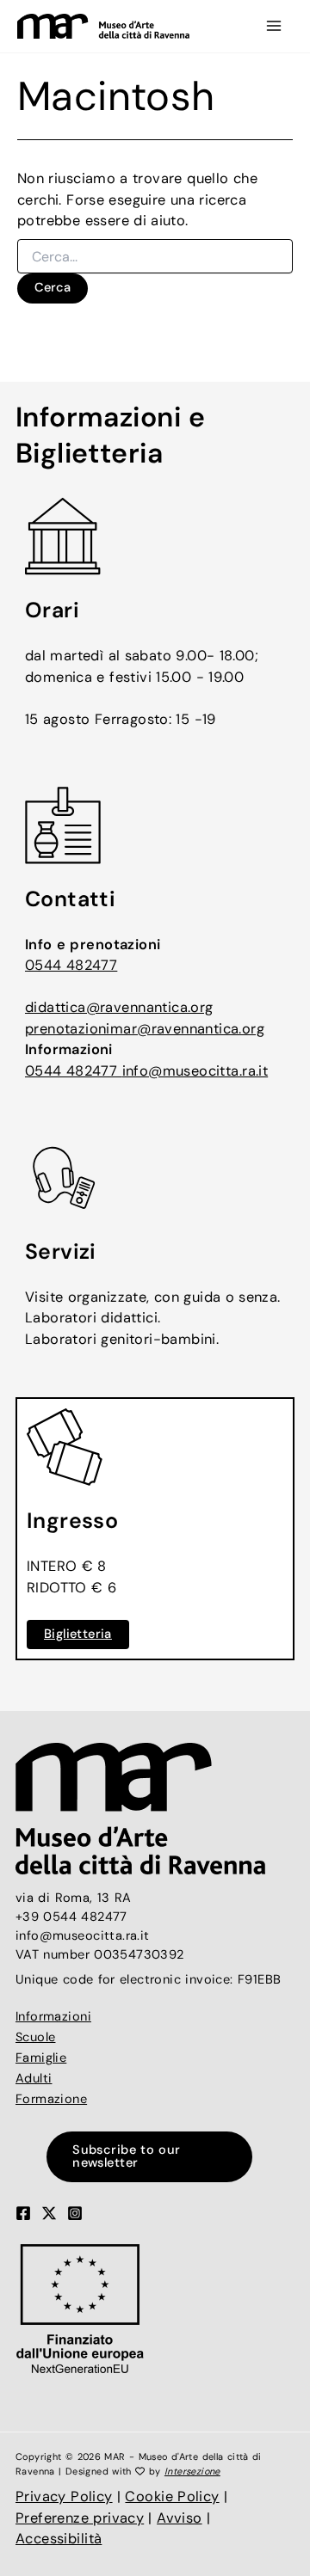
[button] (155, 2157)
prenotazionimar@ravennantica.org (145, 1029)
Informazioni (53, 2017)
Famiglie (41, 2058)
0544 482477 (71, 965)
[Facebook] (23, 2213)
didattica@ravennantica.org (119, 1007)
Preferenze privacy (80, 2518)
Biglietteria (78, 1634)
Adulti (34, 2079)
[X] (49, 2213)
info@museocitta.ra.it (195, 1071)
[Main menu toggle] (273, 26)
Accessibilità (59, 2539)
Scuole (35, 2037)
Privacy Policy (64, 2496)
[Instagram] (75, 2213)
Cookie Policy (172, 2496)
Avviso (179, 2518)
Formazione (51, 2099)
